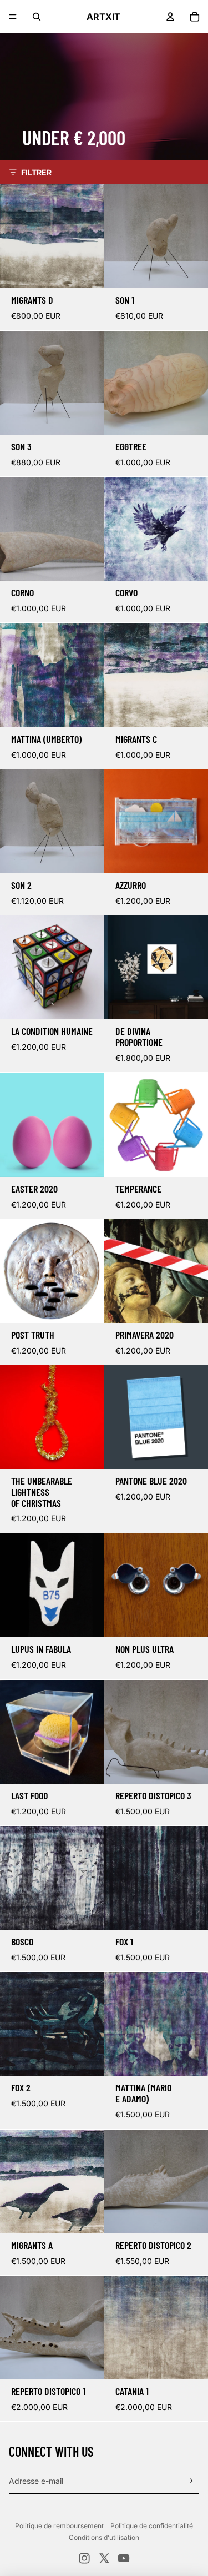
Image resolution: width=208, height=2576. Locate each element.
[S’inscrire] (189, 2481)
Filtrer (36, 172)
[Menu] (13, 17)
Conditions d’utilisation (104, 2537)
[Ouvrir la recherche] (37, 17)
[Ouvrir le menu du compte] (170, 17)
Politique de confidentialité (152, 2526)
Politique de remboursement (59, 2526)
